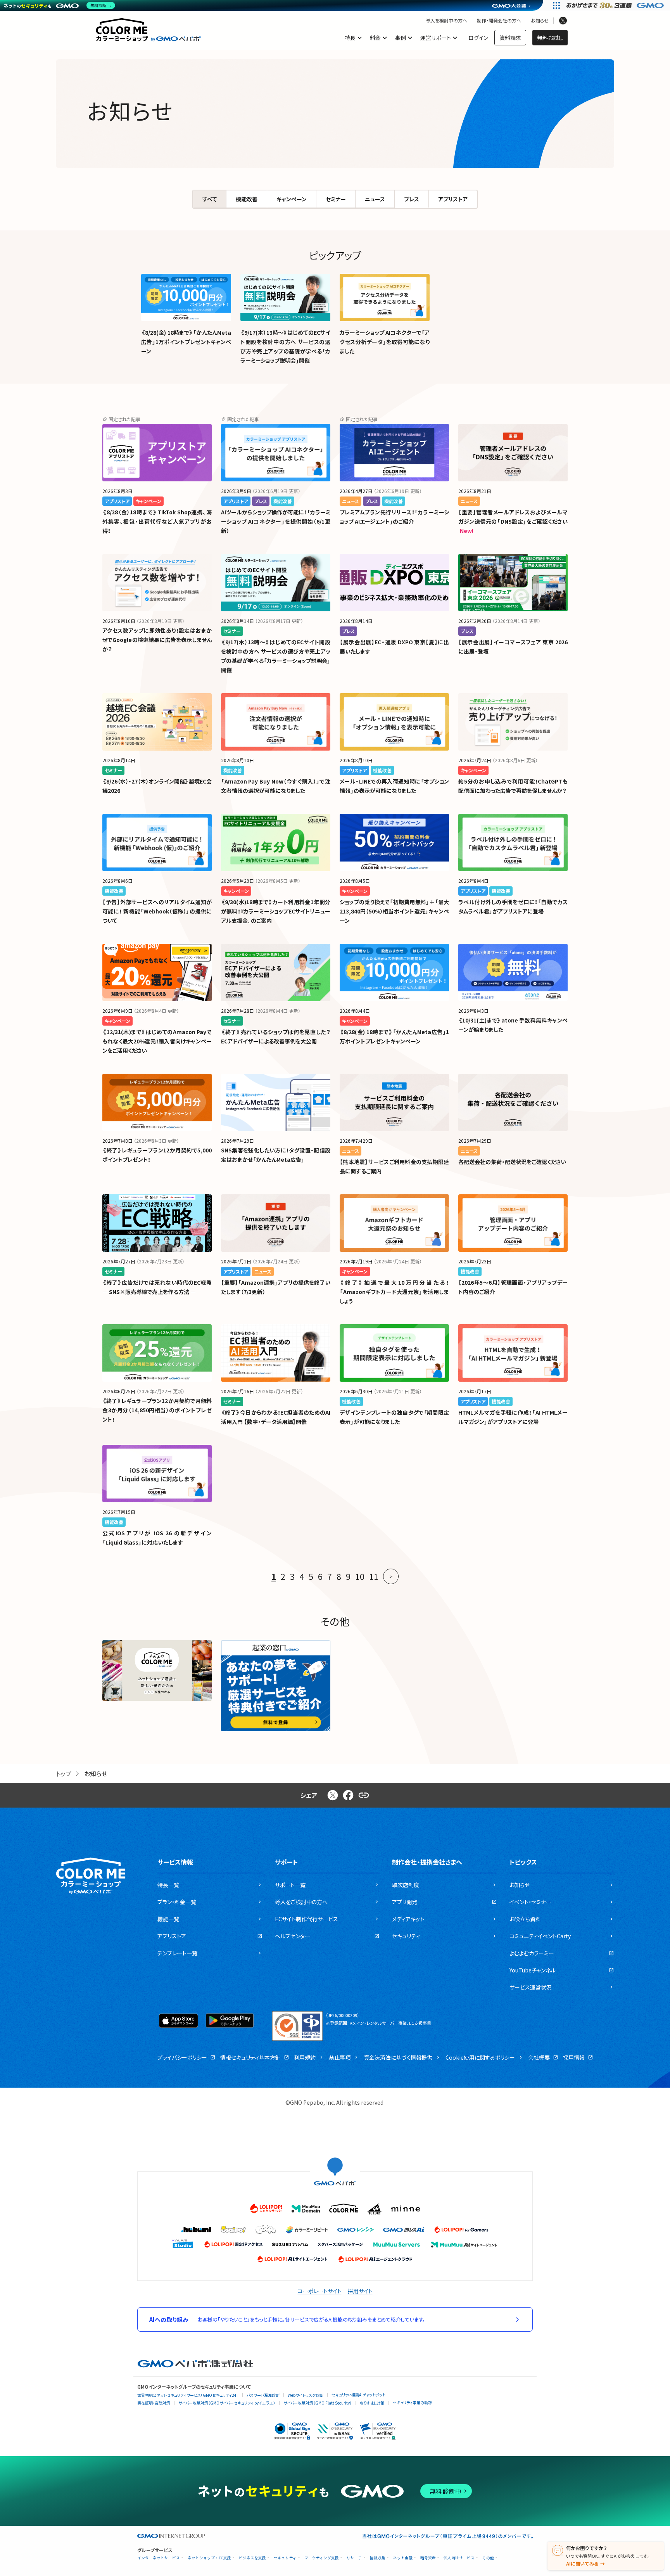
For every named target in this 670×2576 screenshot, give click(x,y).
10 (360, 1576)
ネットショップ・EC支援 (209, 2558)
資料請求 (510, 38)
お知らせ (540, 21)
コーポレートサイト (320, 2291)
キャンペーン (292, 199)
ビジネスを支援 (252, 2558)
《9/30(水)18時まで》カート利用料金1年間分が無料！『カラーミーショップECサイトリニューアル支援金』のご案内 (276, 911)
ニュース (375, 199)
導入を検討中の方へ (446, 21)
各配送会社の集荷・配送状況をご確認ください (512, 1162)
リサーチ (354, 2558)
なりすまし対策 (372, 2403)
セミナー (336, 199)
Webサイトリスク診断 (306, 2395)
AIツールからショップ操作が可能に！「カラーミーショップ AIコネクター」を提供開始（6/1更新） (276, 521)
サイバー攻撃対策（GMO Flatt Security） (318, 2403)
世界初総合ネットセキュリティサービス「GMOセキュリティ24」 (188, 2395)
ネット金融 (403, 2558)
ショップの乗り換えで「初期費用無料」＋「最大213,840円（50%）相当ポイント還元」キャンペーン (394, 911)
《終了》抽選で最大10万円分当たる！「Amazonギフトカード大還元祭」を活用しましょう (394, 1292)
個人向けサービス (459, 2558)
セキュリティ (285, 2558)
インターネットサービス (159, 2558)
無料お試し (550, 38)
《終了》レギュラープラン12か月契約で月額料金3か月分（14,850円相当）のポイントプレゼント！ (157, 1410)
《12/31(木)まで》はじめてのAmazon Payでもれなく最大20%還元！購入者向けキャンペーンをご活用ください (157, 1041)
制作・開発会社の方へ (499, 21)
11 (374, 1576)
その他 (488, 2558)
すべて (210, 199)
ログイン (478, 38)
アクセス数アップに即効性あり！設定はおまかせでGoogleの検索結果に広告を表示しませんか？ (157, 640)
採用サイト (360, 2291)
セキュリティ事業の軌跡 (412, 2402)
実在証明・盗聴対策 (154, 2403)
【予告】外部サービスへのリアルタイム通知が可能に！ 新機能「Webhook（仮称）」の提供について (157, 911)
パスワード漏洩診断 (263, 2395)
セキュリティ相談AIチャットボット (358, 2395)
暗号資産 (428, 2558)
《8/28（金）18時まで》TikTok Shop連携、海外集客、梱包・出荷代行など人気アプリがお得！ (157, 521)
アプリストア (453, 199)
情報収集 (378, 2558)
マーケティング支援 (322, 2558)
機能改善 (247, 199)
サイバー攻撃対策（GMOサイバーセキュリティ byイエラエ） (227, 2403)
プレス (412, 199)
